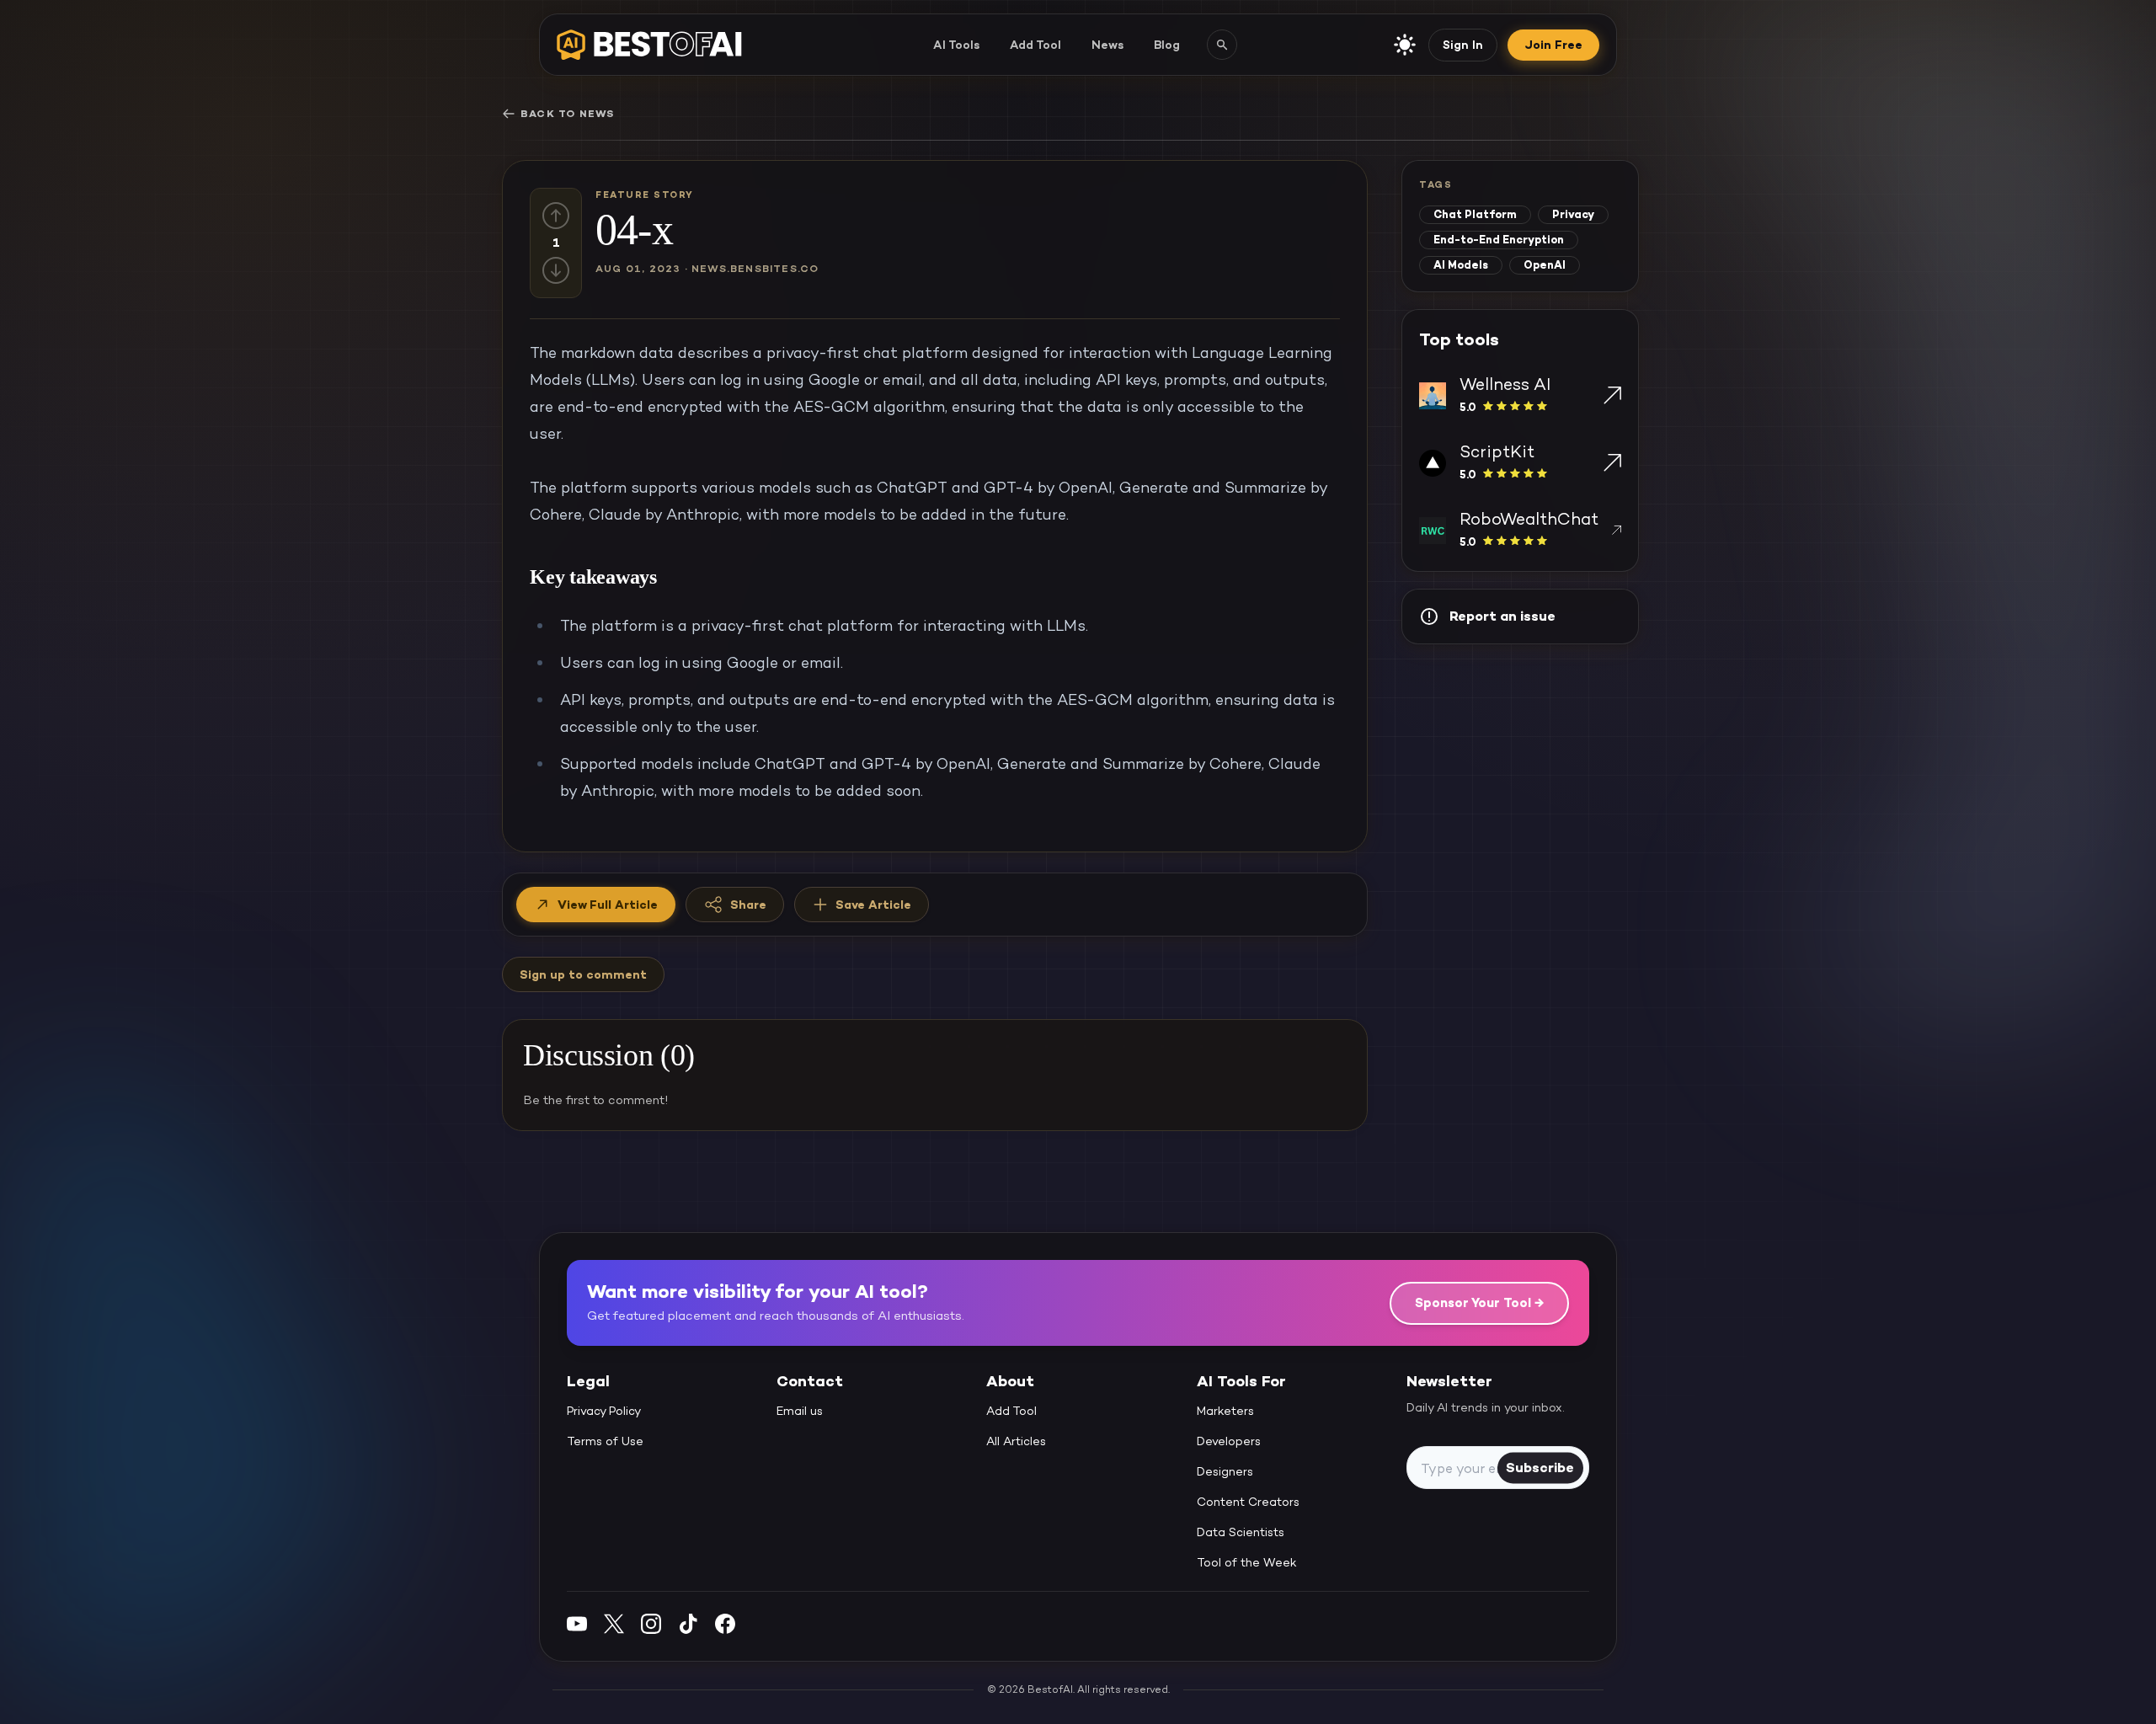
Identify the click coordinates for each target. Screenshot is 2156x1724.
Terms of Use (605, 1442)
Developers (1229, 1442)
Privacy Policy (604, 1412)
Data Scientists (1241, 1533)
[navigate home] (649, 45)
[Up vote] (556, 216)
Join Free (1553, 45)
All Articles (1016, 1442)
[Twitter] (614, 1623)
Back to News (567, 114)
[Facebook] (725, 1623)
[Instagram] (651, 1623)
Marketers (1225, 1412)
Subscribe (1540, 1468)
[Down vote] (556, 270)
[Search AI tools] (1222, 45)
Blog (1167, 45)
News (1107, 45)
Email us (800, 1412)
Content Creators (1248, 1502)
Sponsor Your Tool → (1479, 1302)
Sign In (1463, 45)
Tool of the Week (1247, 1563)
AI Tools (956, 45)
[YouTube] (577, 1623)
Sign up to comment (583, 974)
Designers (1225, 1472)
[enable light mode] (1405, 45)
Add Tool (1035, 45)
